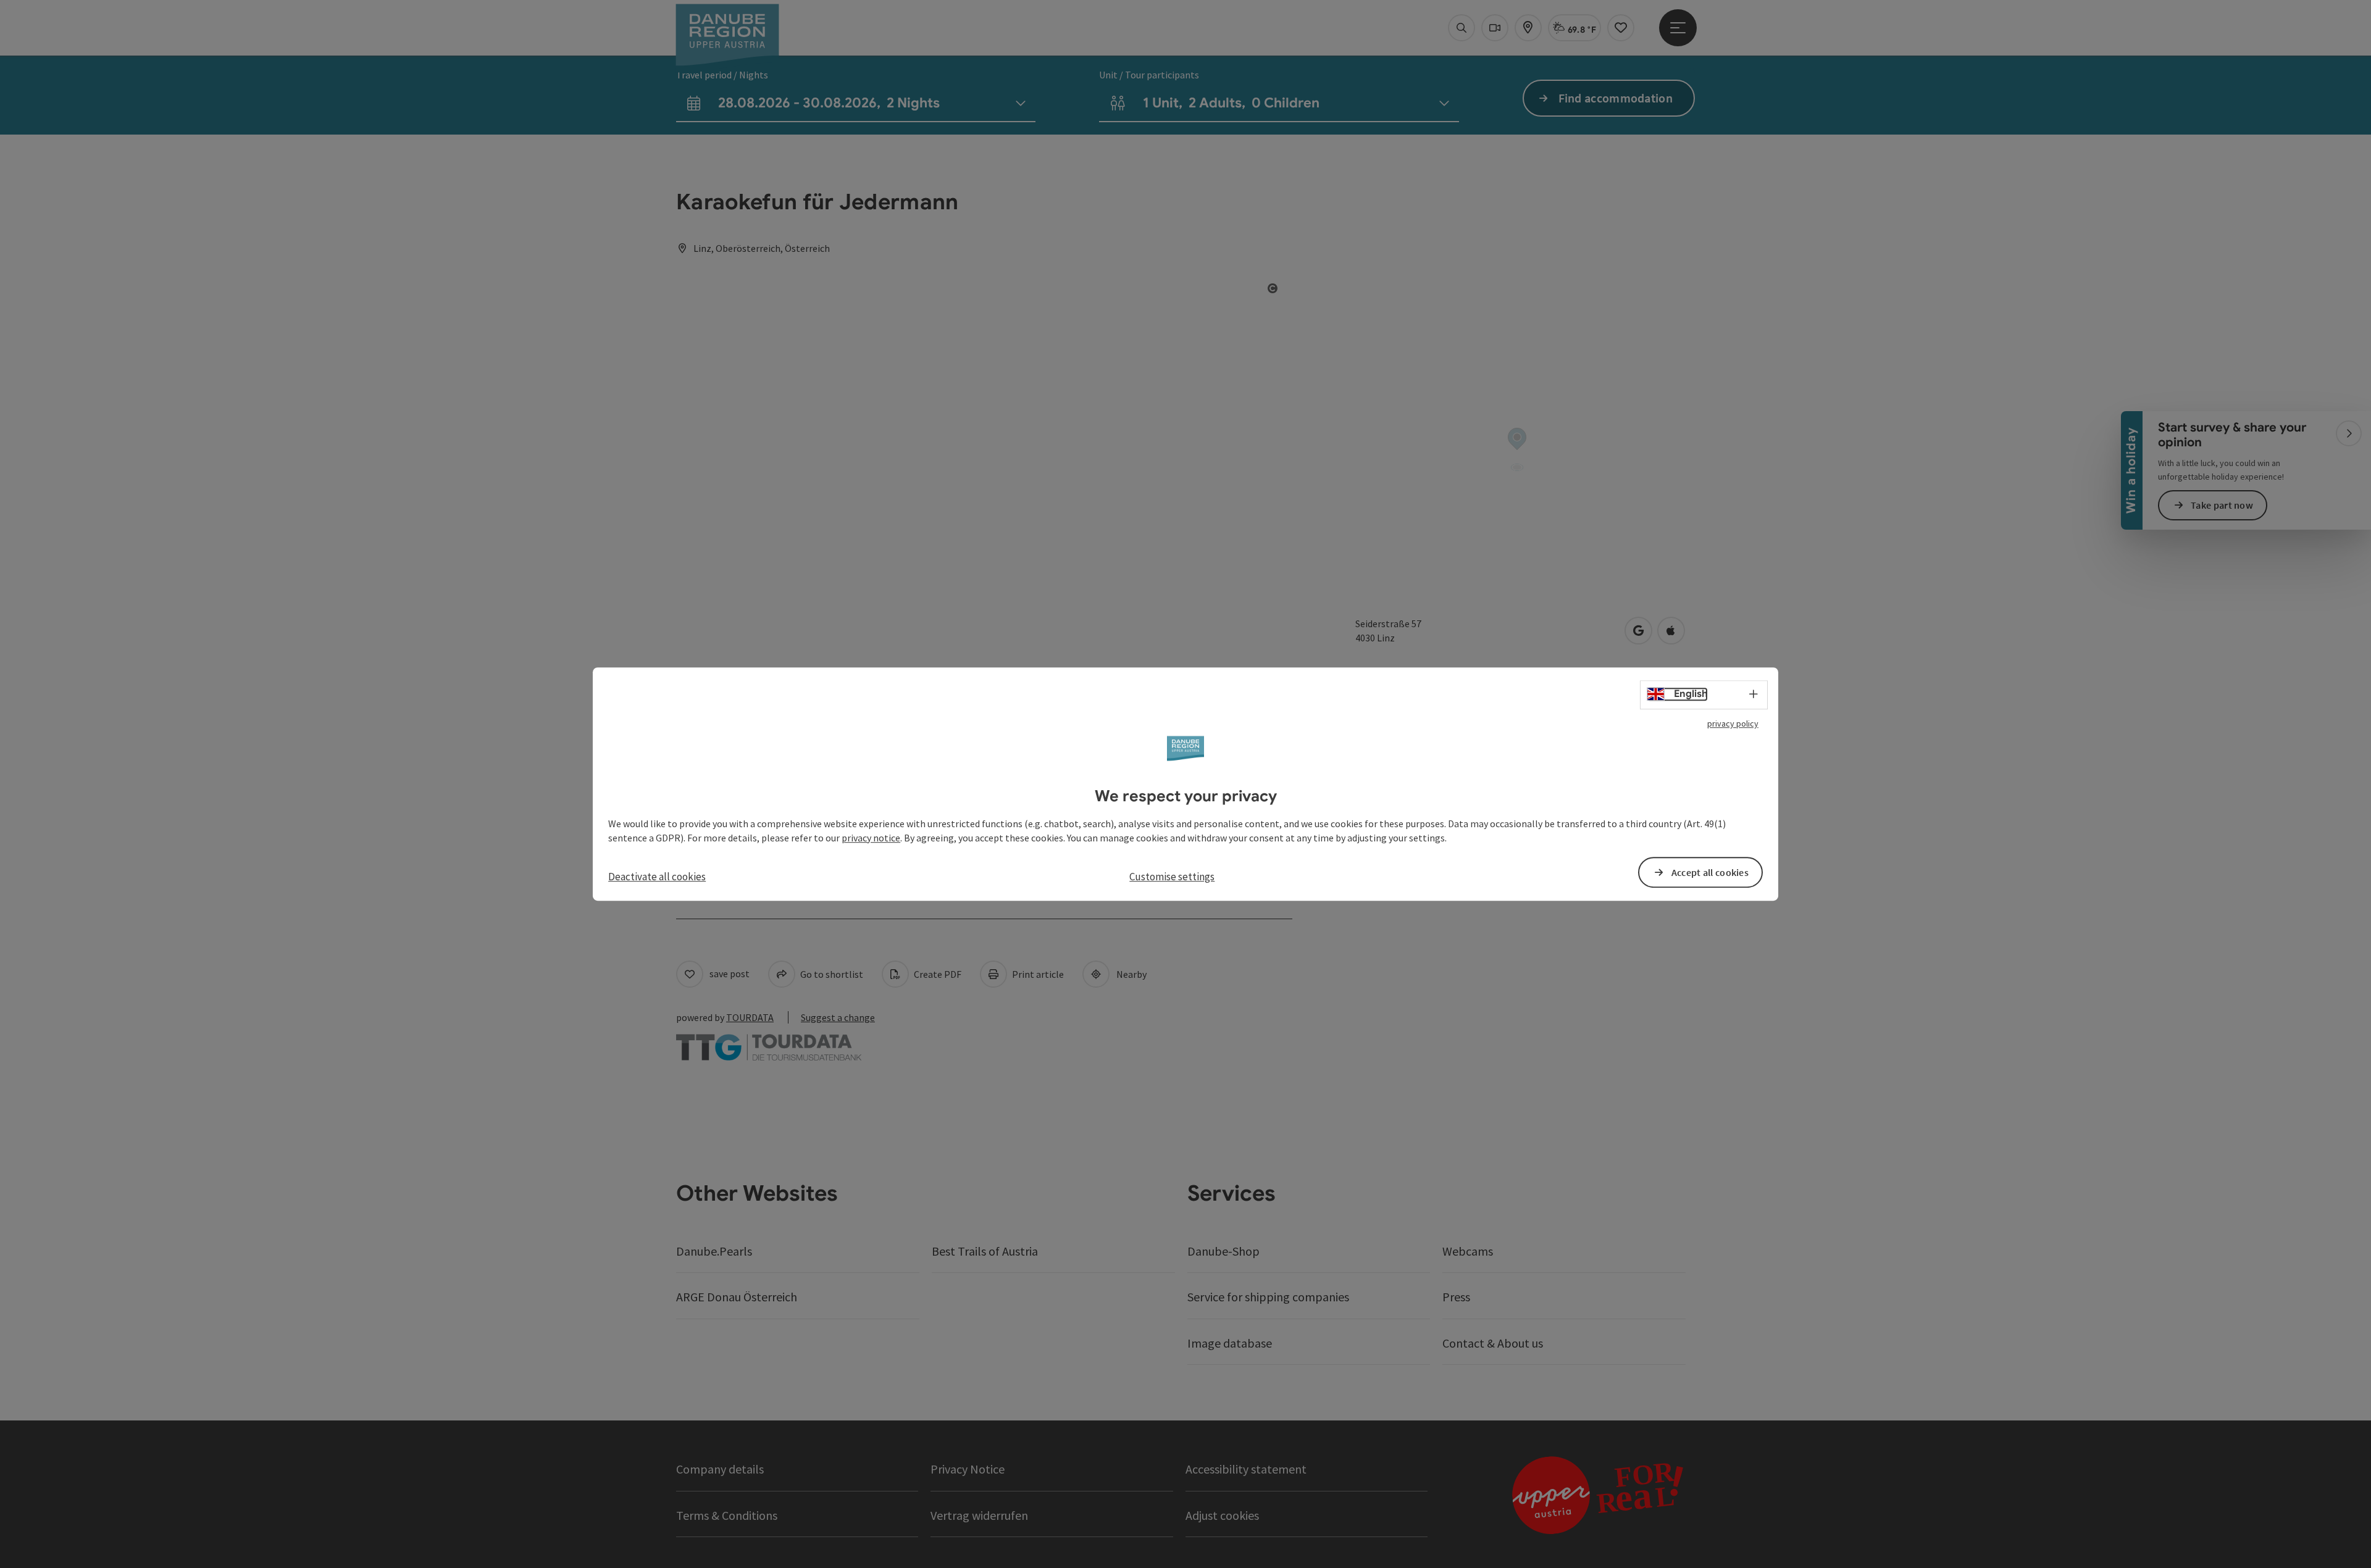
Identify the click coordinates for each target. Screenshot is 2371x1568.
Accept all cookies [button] (1710, 872)
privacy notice (871, 838)
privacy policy (1733, 724)
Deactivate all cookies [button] (657, 877)
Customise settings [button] (1172, 877)
